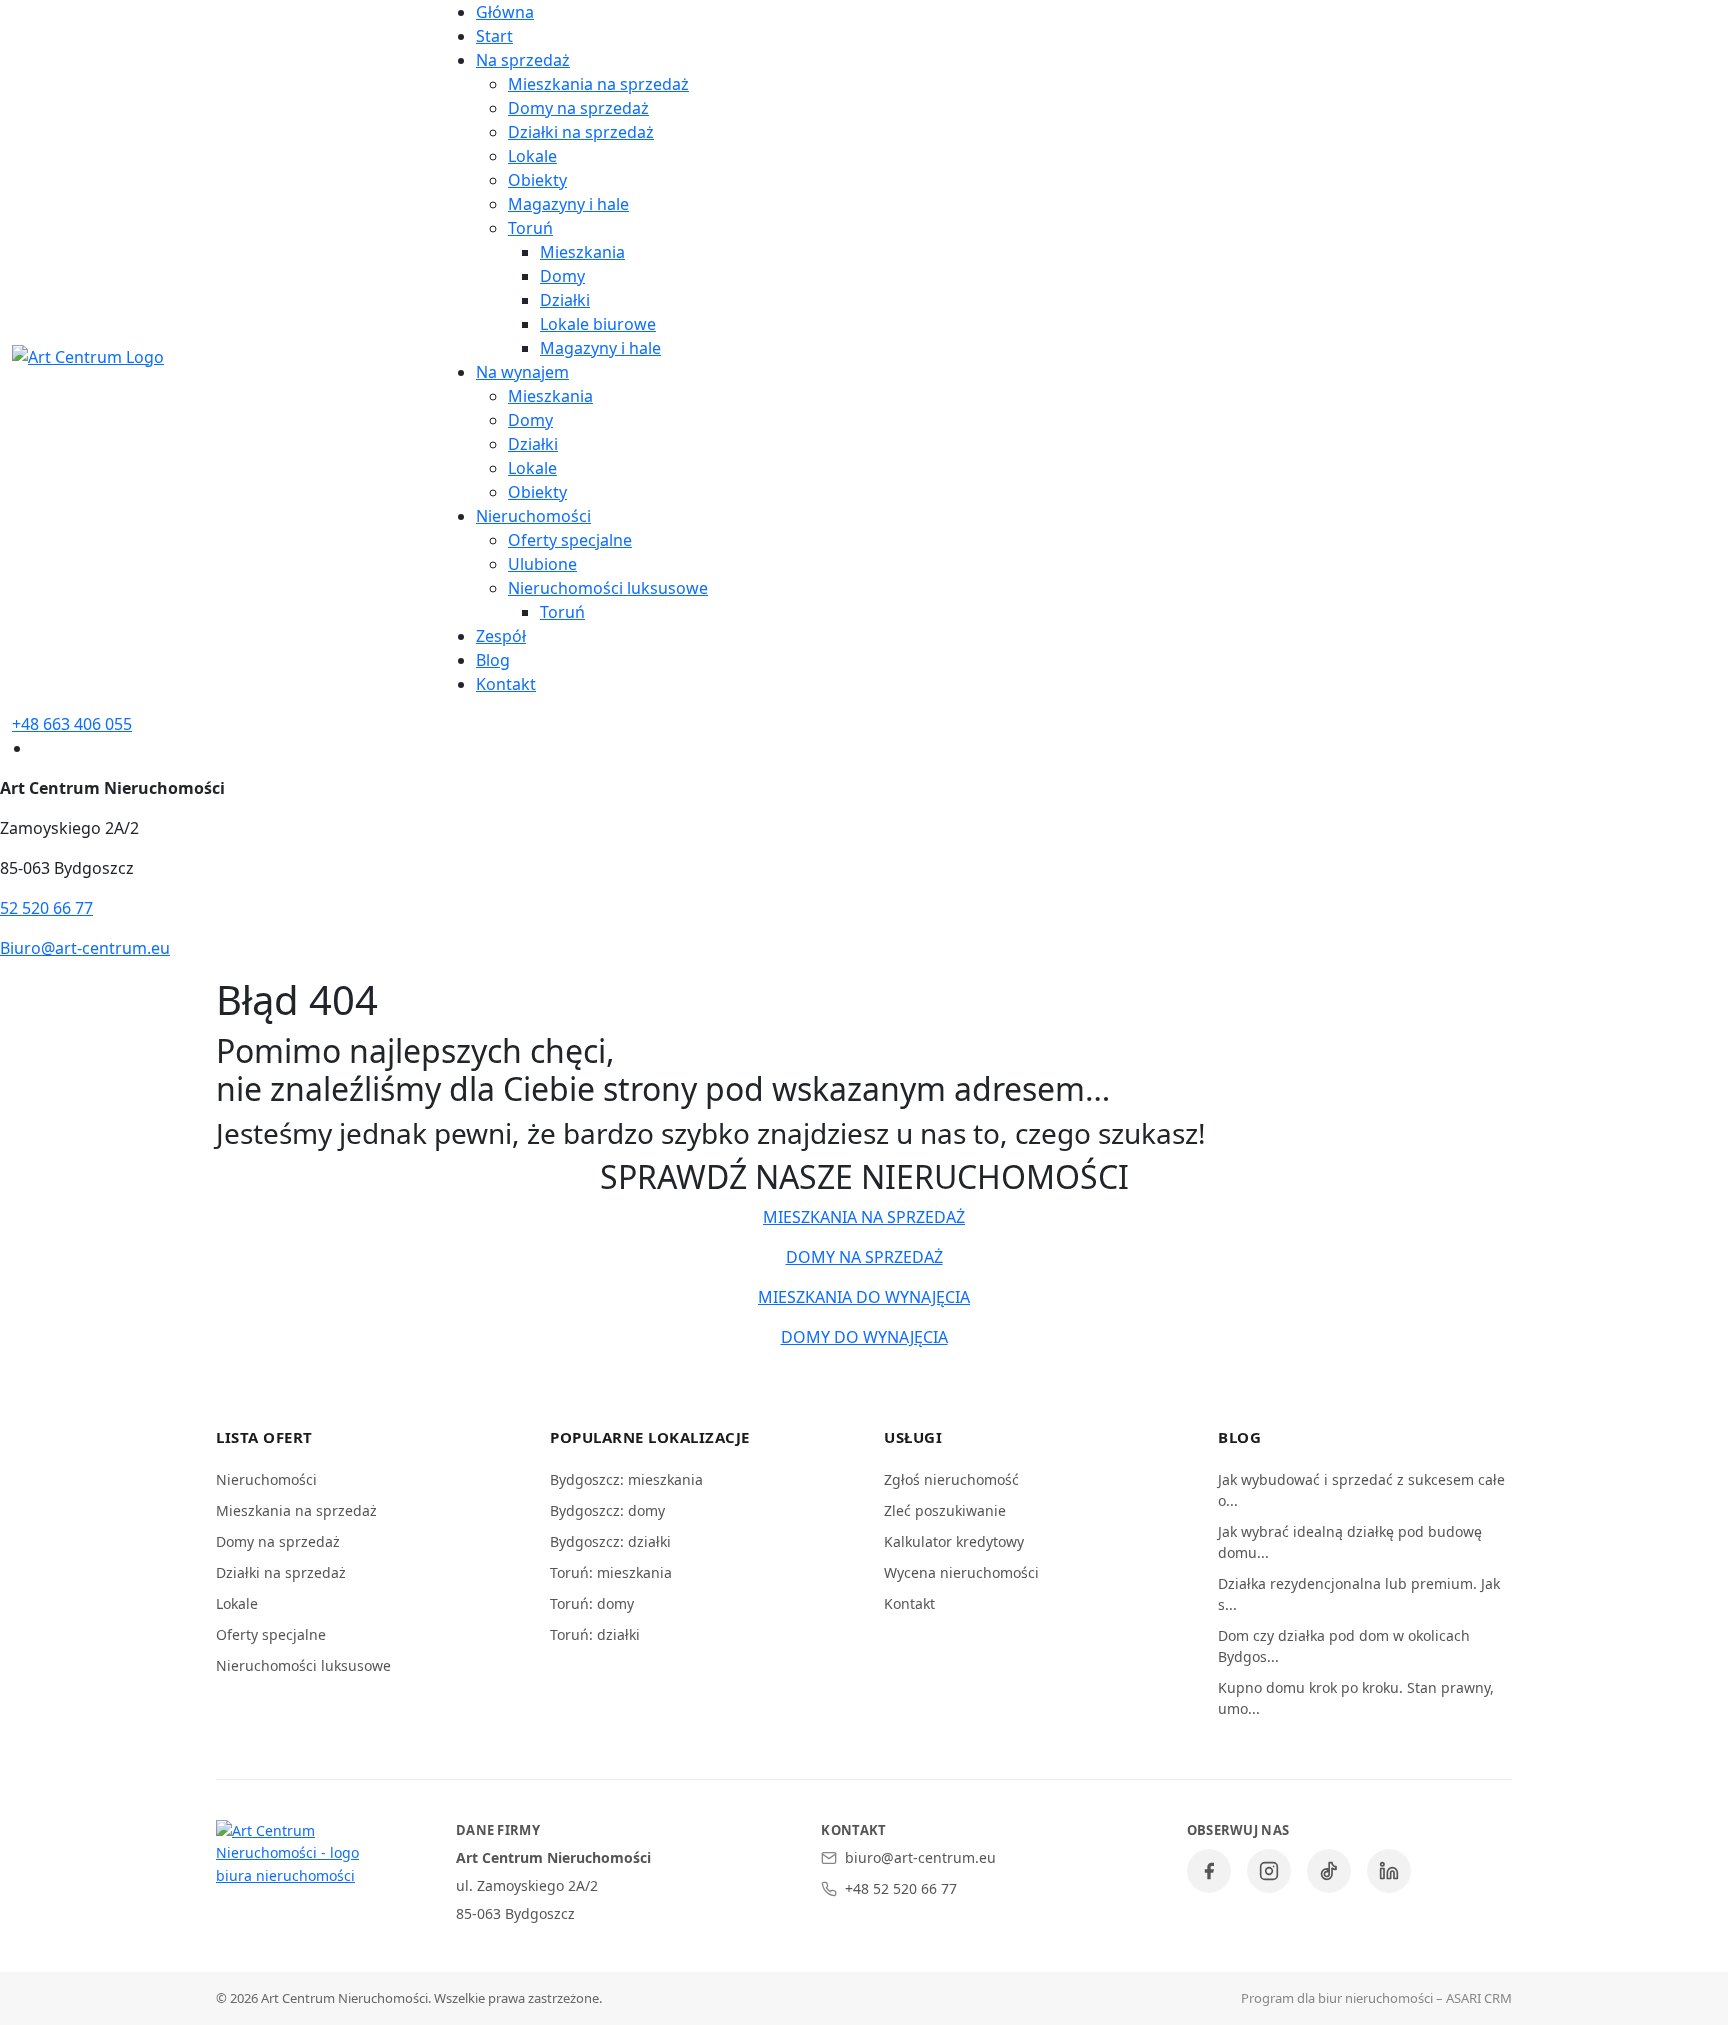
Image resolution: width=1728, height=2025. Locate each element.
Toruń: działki (595, 1634)
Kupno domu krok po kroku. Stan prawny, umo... (1356, 1698)
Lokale (532, 156)
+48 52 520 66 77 (901, 1888)
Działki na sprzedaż (581, 132)
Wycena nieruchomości (961, 1572)
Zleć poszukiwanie (945, 1510)
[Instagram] (1269, 1871)
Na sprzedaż (523, 60)
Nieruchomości (533, 516)
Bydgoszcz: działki (610, 1541)
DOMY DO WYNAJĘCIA (864, 1337)
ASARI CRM (1479, 1998)
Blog (493, 660)
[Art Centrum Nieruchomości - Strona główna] (296, 1853)
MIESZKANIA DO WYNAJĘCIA (864, 1297)
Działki (565, 300)
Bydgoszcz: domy (607, 1510)
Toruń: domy (592, 1603)
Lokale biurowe (598, 324)
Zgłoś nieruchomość (951, 1479)
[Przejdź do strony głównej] (88, 355)
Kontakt (506, 684)
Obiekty (537, 180)
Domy (562, 276)
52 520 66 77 (46, 908)
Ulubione (542, 564)
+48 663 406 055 (72, 724)
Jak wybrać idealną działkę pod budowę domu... (1350, 1542)
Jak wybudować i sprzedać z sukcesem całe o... (1361, 1490)
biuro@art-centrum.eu (920, 1857)
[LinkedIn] (1389, 1871)
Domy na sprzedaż (578, 108)
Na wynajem (522, 372)
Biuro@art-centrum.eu (85, 948)
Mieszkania (582, 252)
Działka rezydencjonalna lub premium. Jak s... (1359, 1594)
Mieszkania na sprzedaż (598, 84)
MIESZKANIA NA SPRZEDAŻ (864, 1217)
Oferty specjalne (570, 540)
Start (494, 36)
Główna (505, 12)
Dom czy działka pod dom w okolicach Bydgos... (1344, 1646)
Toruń (530, 228)
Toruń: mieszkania (611, 1572)
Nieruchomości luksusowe (608, 588)
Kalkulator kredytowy (954, 1541)
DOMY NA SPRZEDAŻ (864, 1257)
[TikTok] (1329, 1871)
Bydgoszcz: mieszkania (626, 1479)
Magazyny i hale (568, 204)
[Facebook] (1209, 1871)
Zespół (501, 636)
